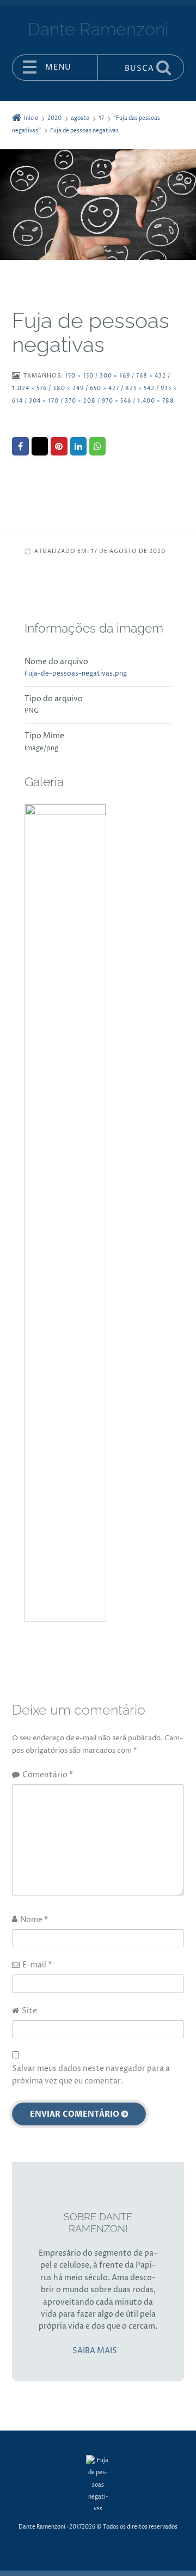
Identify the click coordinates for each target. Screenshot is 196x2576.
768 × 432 (151, 376)
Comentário (48, 1775)
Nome (34, 1920)
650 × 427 (105, 389)
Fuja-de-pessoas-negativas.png (76, 674)
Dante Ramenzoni (42, 2527)
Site (29, 2011)
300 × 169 (115, 376)
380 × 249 (68, 389)
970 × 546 (117, 401)
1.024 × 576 (29, 389)
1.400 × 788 (156, 401)
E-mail (37, 1965)
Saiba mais (95, 2351)
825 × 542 (140, 389)
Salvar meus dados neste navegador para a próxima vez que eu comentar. (91, 2074)
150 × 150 (79, 376)
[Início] (98, 2482)
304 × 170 (44, 401)
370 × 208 (80, 401)
